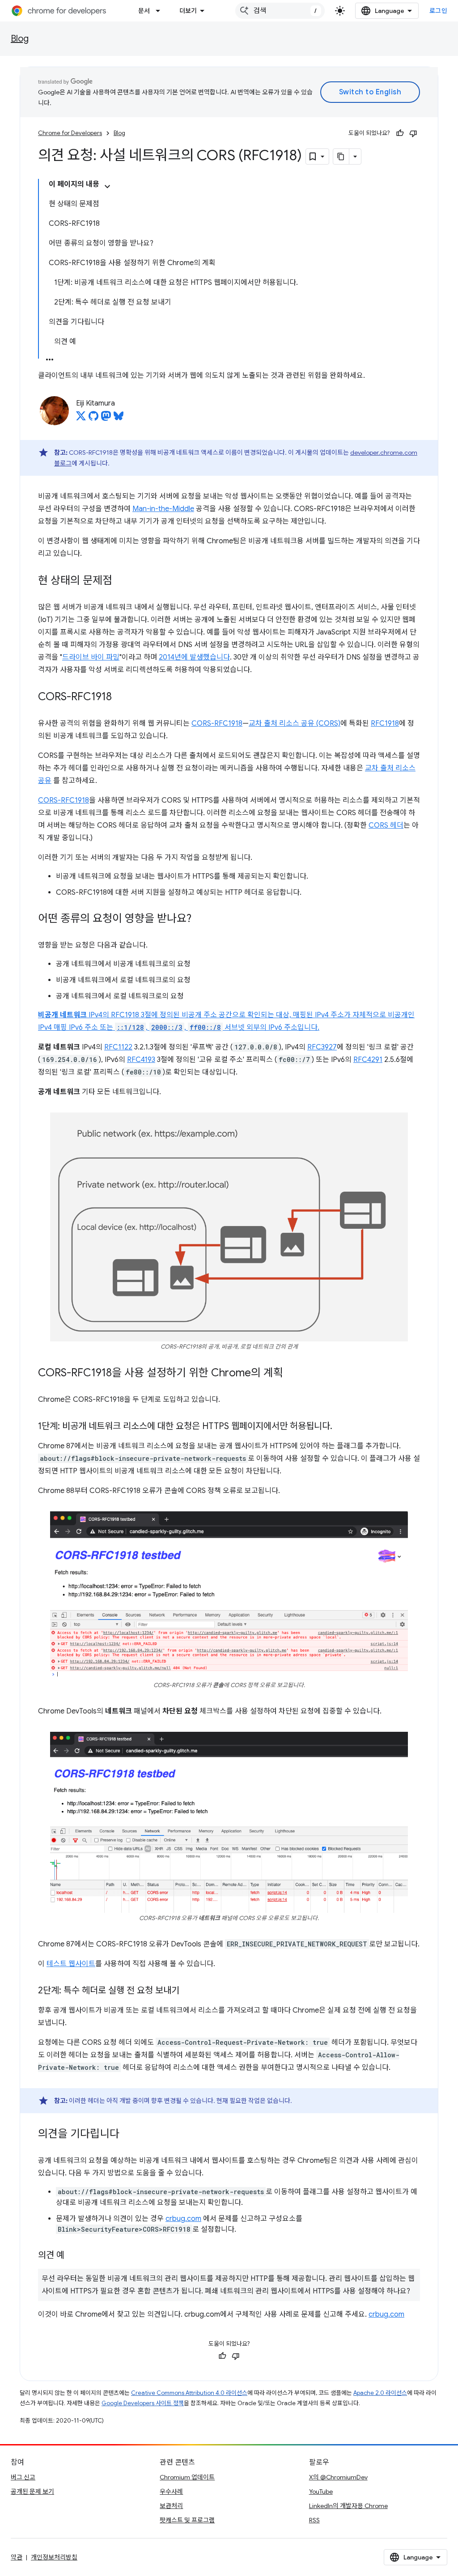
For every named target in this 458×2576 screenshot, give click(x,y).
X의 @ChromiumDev (338, 2477)
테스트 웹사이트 (71, 1964)
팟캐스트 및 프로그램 (187, 2520)
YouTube (321, 2491)
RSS (314, 2520)
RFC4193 (141, 1060)
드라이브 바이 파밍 (91, 657)
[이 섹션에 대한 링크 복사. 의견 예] (73, 2256)
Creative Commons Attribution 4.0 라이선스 (189, 2393)
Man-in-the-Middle (163, 509)
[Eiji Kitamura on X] (81, 419)
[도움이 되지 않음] (413, 133)
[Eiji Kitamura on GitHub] (93, 419)
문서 (144, 11)
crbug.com (183, 2219)
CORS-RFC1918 (217, 723)
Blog (20, 39)
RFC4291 (368, 1060)
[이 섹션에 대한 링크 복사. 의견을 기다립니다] (128, 2135)
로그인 (439, 11)
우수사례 (171, 2491)
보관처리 (171, 2506)
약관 (17, 2557)
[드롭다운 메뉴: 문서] (161, 11)
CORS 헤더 (386, 825)
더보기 (188, 11)
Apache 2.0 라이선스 (380, 2393)
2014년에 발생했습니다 (194, 657)
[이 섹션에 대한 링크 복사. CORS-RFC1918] (121, 698)
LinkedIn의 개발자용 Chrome (348, 2506)
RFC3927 (322, 1047)
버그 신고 (23, 2477)
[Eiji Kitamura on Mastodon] (106, 419)
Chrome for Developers (70, 133)
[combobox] (280, 11)
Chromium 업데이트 (187, 2477)
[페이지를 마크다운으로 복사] (341, 157)
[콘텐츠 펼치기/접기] (107, 186)
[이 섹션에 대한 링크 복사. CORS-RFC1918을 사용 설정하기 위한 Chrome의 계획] (292, 1373)
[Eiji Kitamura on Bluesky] (119, 419)
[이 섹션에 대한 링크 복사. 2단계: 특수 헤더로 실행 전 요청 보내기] (188, 1991)
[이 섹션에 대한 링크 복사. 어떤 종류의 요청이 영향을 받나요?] (200, 919)
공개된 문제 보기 (32, 2491)
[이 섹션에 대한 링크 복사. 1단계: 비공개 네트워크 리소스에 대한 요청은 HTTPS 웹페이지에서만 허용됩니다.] (341, 1426)
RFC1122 (118, 1047)
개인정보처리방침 (54, 2557)
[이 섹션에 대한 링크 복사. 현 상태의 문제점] (121, 581)
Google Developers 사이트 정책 (143, 2403)
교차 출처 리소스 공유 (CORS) (295, 723)
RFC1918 (385, 723)
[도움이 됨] (400, 133)
